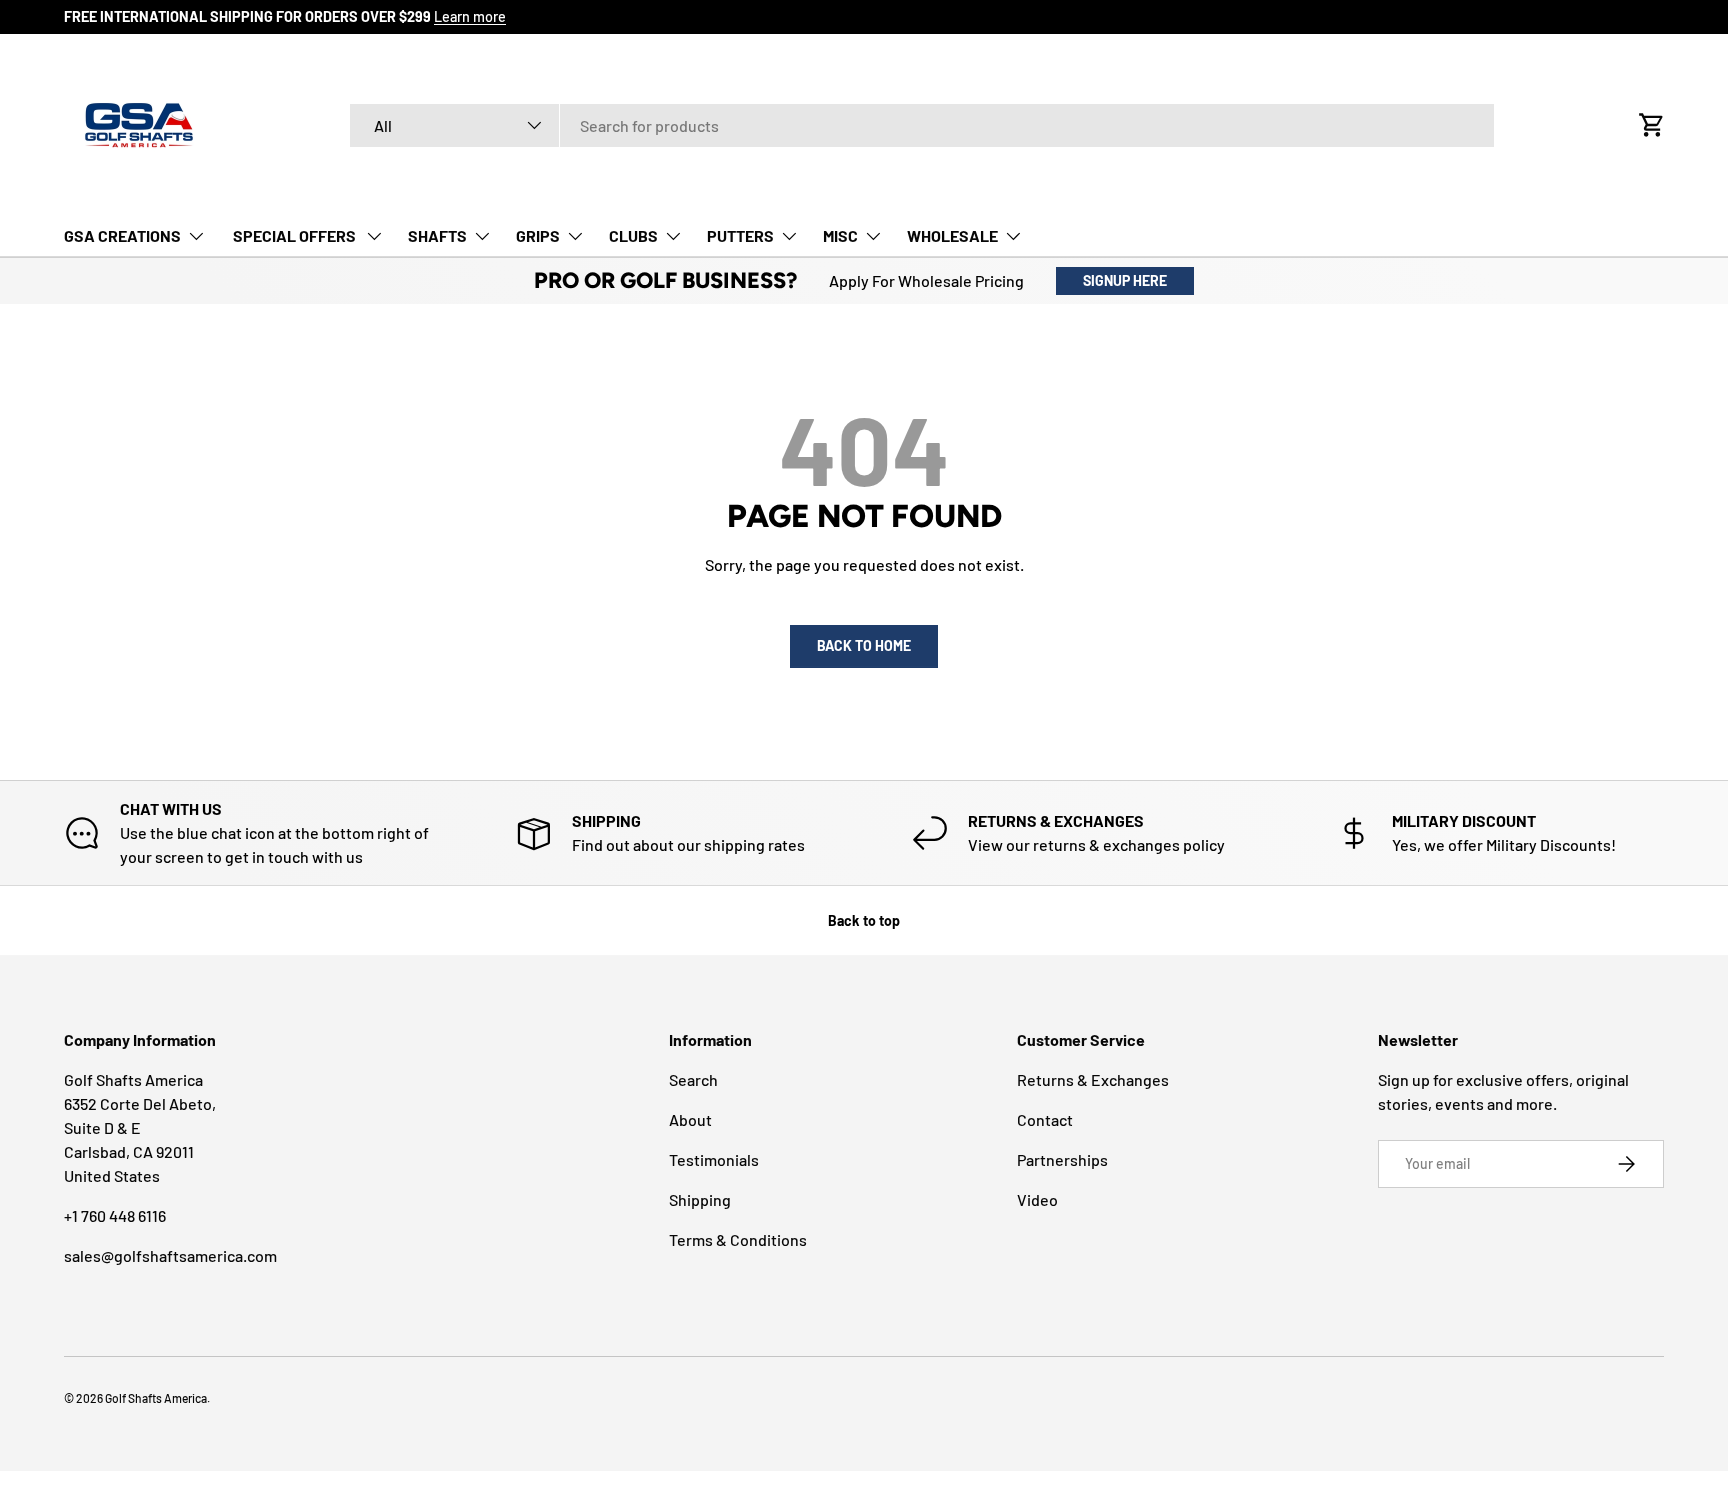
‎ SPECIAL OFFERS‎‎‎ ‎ (294, 235)
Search (693, 1079)
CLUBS (633, 235)
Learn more (470, 16)
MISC (840, 235)
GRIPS (538, 235)
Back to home (864, 645)
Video (1037, 1199)
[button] (1652, 125)
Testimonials (714, 1159)
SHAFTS (437, 235)
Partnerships (1062, 1159)
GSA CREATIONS (122, 235)
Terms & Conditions (738, 1239)
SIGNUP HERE (1125, 280)
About (690, 1119)
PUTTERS (740, 235)
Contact (1045, 1119)
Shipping (700, 1199)
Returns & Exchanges (1093, 1079)
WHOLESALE (952, 235)
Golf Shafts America (156, 1398)
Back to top (864, 920)
